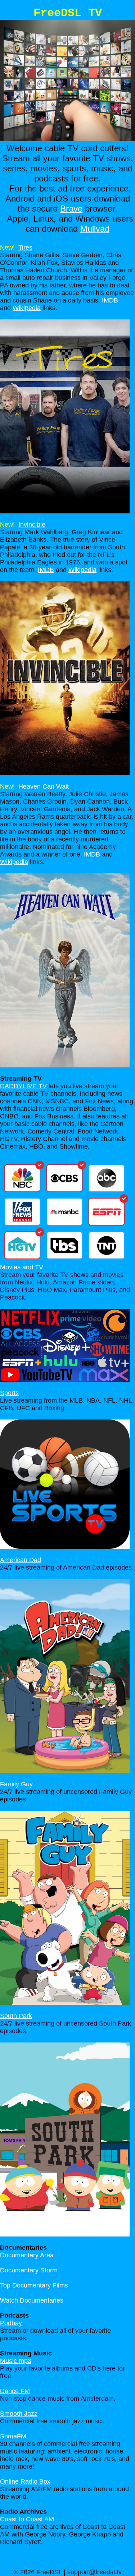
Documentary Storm (29, 2270)
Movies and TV (22, 1267)
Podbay (11, 2323)
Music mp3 (16, 2361)
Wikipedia (27, 308)
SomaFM (13, 2436)
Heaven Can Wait (44, 786)
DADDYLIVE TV (23, 1086)
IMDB (110, 300)
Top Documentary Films (34, 2285)
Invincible (32, 525)
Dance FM (15, 2391)
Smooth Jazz (19, 2414)
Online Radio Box (25, 2482)
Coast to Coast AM (27, 2519)
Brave (71, 209)
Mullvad (95, 229)
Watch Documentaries (32, 2300)
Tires (25, 248)
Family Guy (16, 1784)
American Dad (21, 1560)
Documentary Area (27, 2255)
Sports (9, 1393)
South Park (16, 2016)
